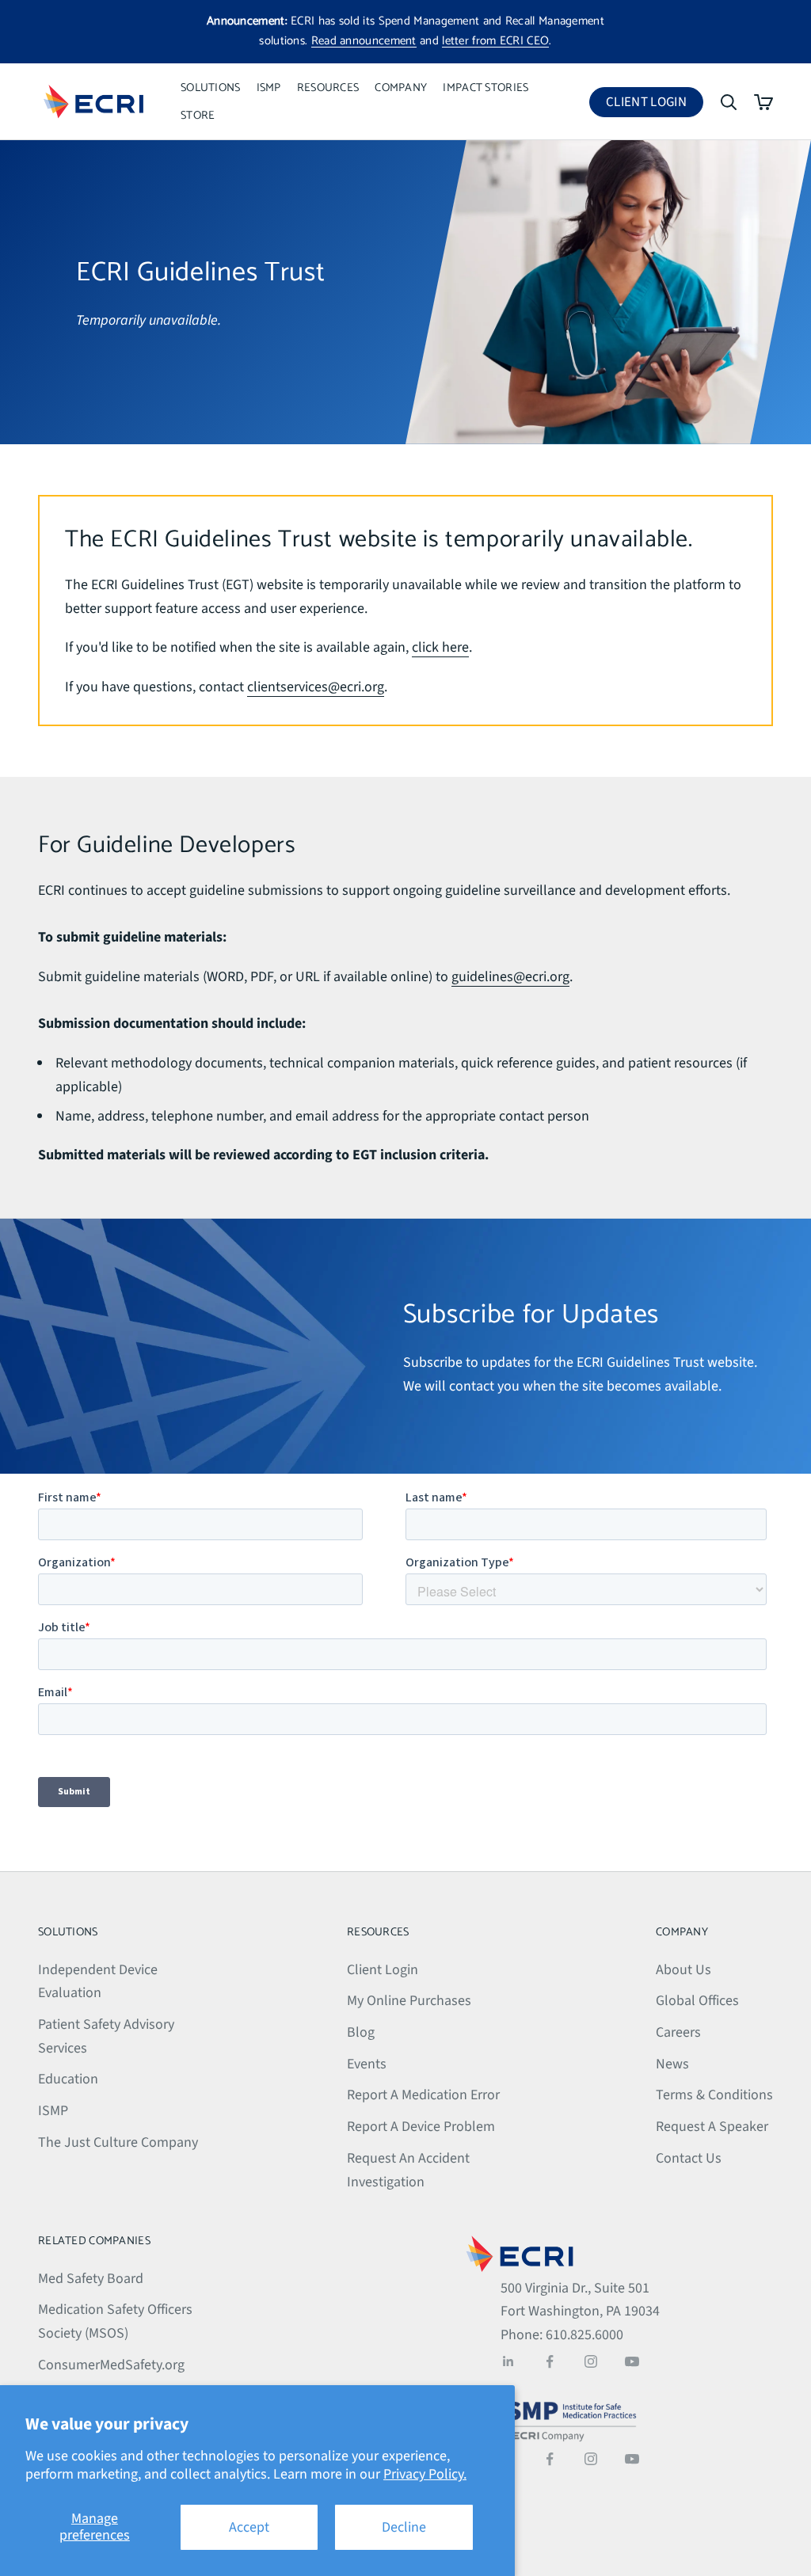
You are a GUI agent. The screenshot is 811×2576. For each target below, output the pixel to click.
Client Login (655, 105)
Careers (678, 2032)
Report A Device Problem (421, 2127)
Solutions (211, 88)
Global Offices (697, 2001)
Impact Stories (485, 88)
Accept (249, 2527)
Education (68, 2079)
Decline (404, 2527)
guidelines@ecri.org (510, 977)
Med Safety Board (91, 2279)
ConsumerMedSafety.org (111, 2365)
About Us (683, 1970)
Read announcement (364, 41)
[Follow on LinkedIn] (508, 2361)
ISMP (269, 88)
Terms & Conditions (714, 2095)
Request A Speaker (712, 2127)
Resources (328, 88)
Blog (361, 2032)
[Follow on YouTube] (632, 2361)
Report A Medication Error (423, 2095)
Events (367, 2064)
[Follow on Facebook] (550, 2361)
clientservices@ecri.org (316, 687)
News (672, 2064)
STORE (198, 116)
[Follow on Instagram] (591, 2361)
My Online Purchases (409, 2001)
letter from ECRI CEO (495, 41)
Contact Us (689, 2158)
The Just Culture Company (118, 2142)
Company (401, 88)
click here (440, 647)
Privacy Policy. (425, 2474)
